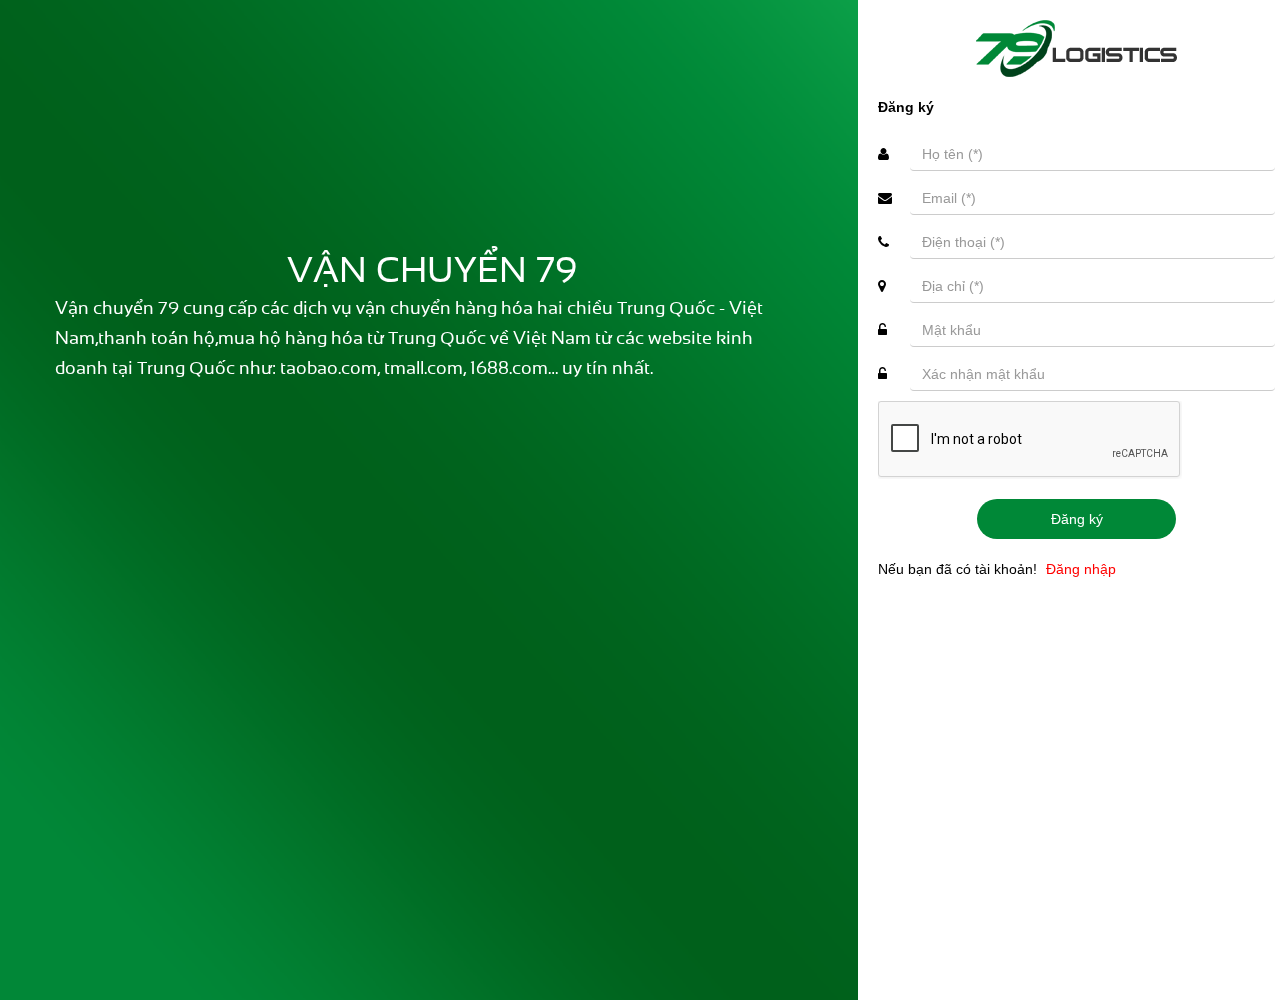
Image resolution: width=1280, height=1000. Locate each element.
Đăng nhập (1081, 569)
